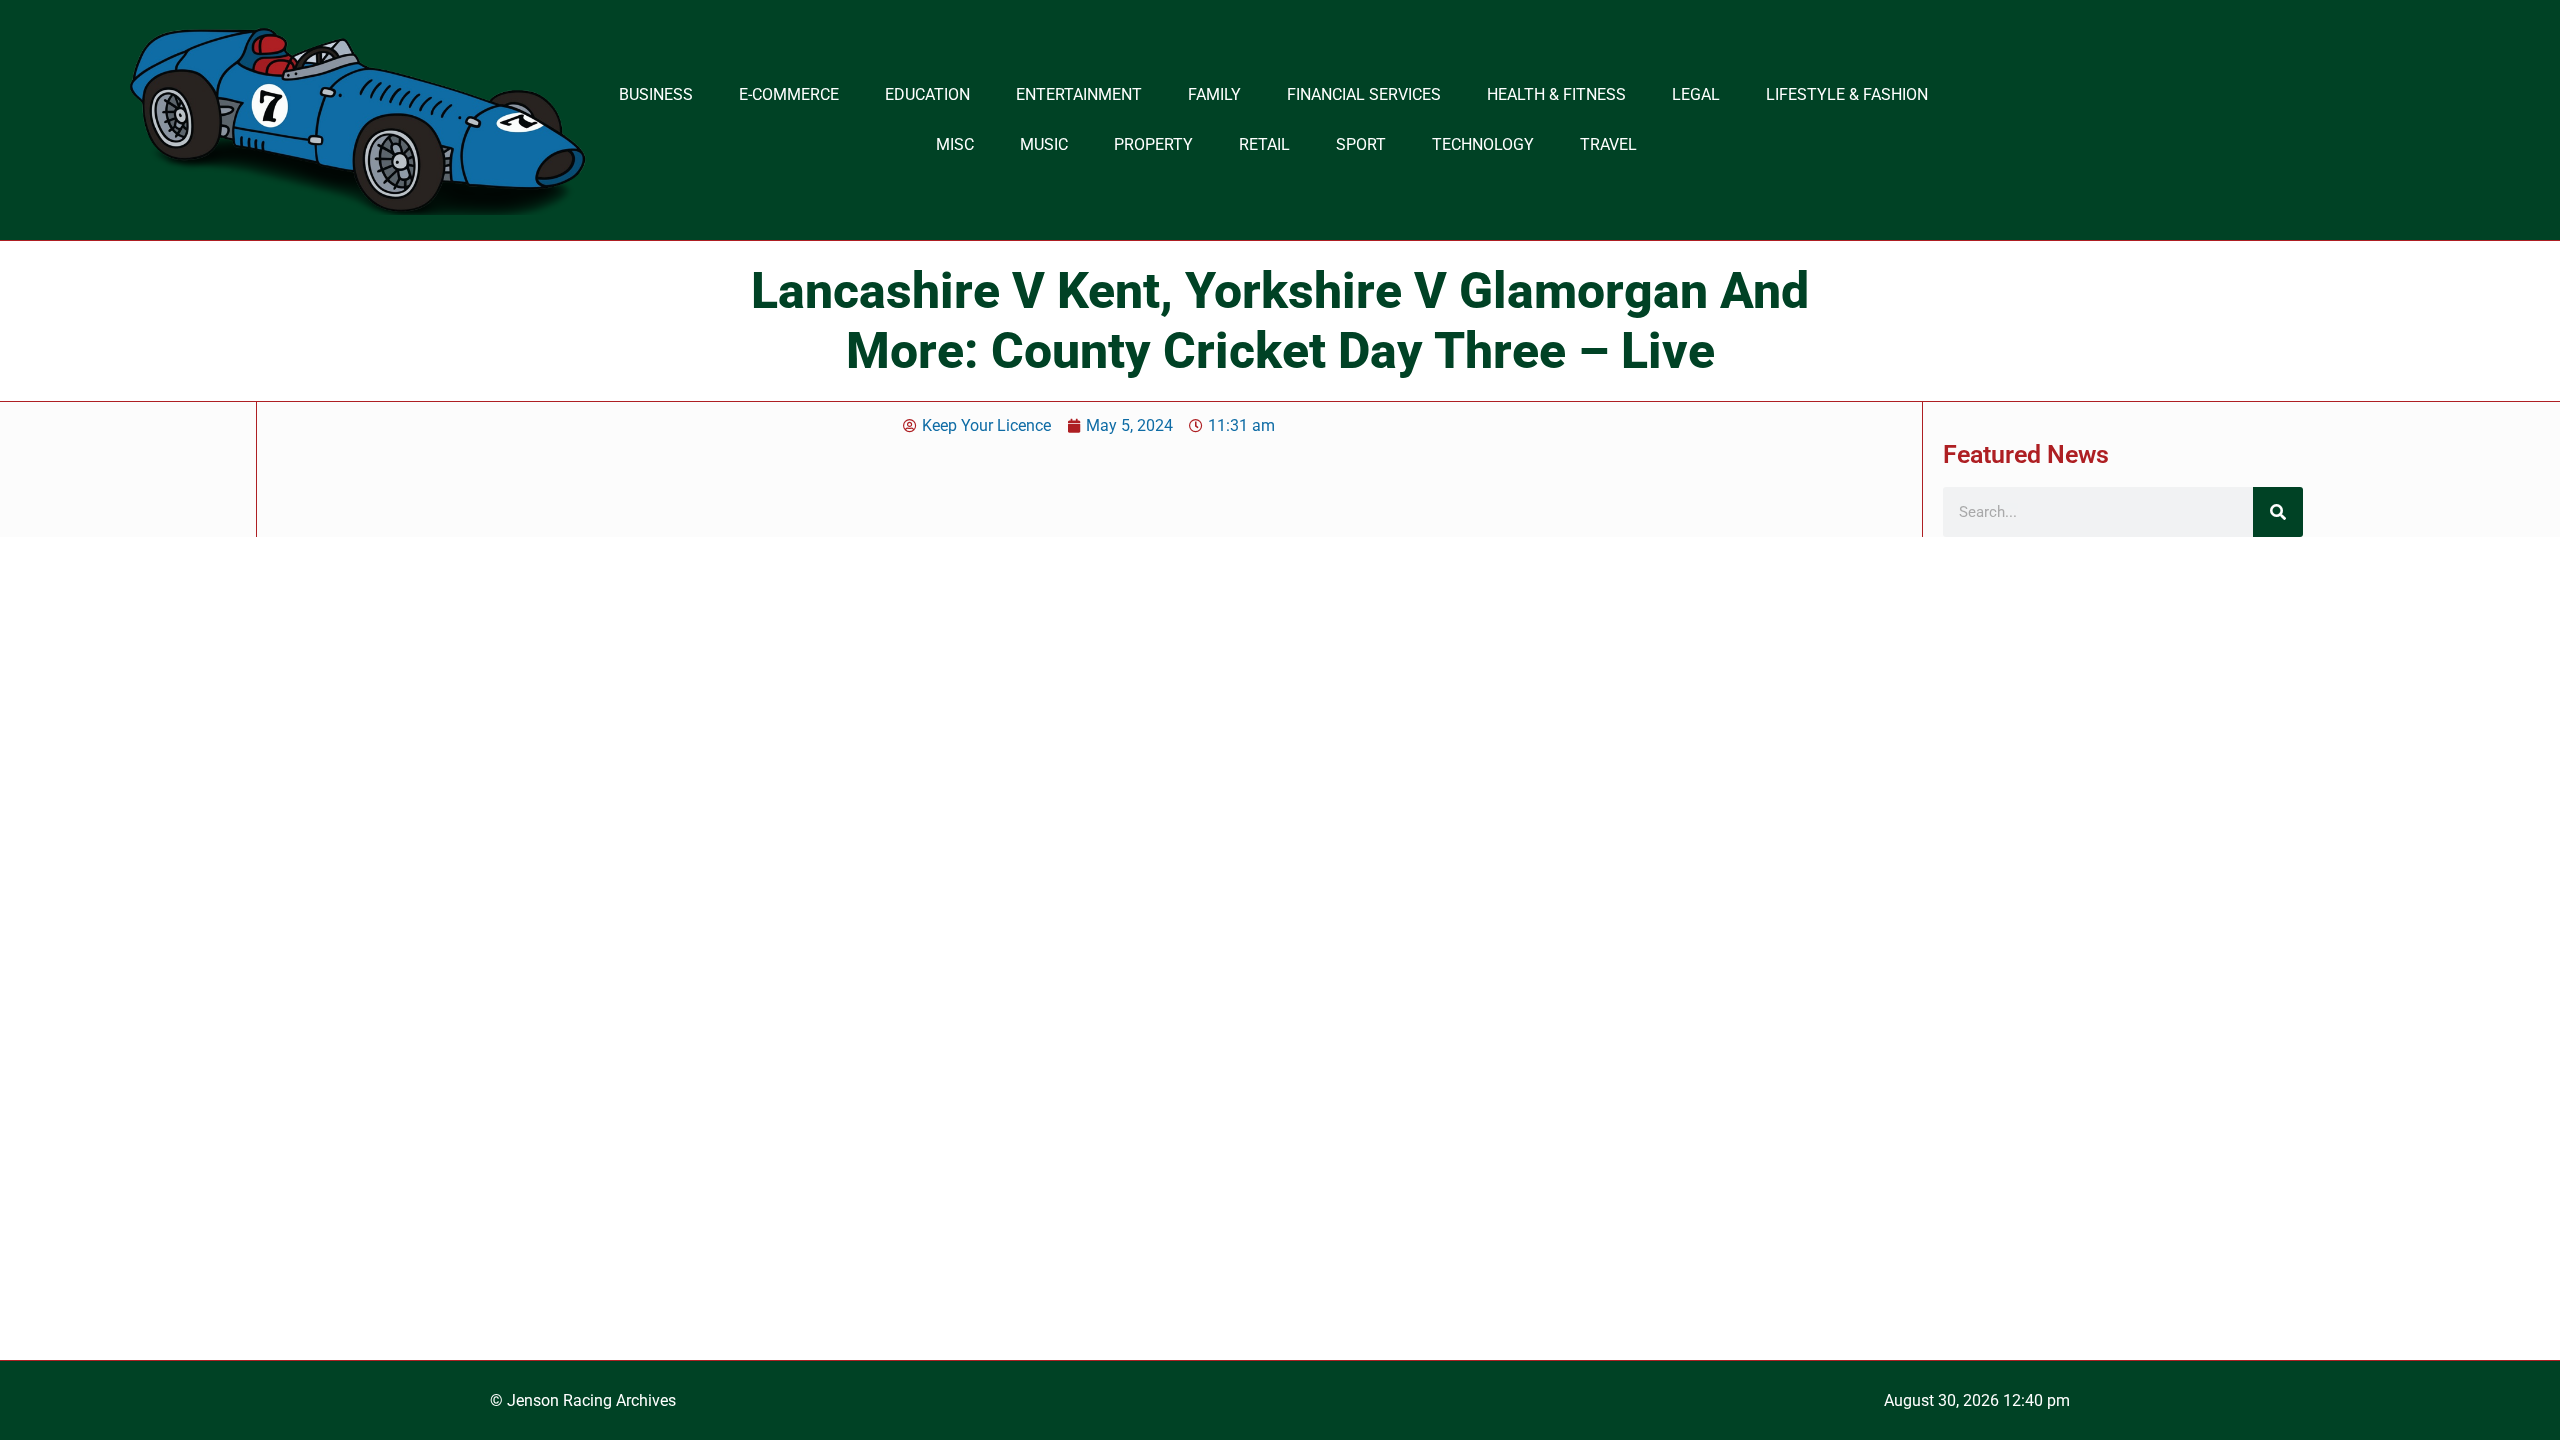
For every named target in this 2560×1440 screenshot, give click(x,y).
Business (656, 94)
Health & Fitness (1556, 94)
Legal (1696, 94)
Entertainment (1079, 94)
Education (927, 94)
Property (1153, 144)
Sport (1361, 144)
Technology (1483, 144)
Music (1044, 144)
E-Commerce (789, 94)
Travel (1608, 144)
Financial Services (1364, 94)
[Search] (2278, 512)
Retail (1264, 144)
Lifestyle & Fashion (1847, 94)
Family (1214, 94)
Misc (955, 144)
